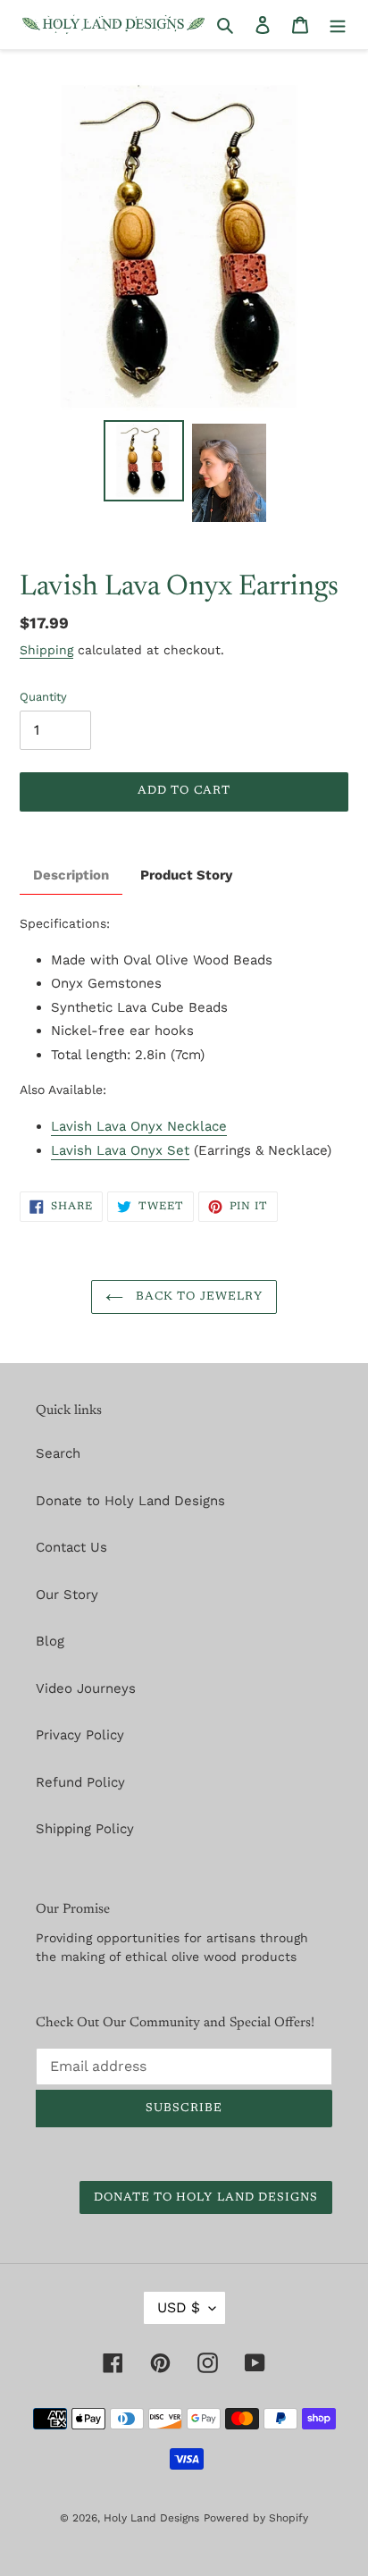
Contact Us (71, 1547)
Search (58, 1453)
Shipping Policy (85, 1829)
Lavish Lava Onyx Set (120, 1150)
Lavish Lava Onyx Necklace (139, 1126)
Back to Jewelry (197, 1296)
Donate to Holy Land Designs (130, 1501)
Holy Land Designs (151, 2518)
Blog (50, 1641)
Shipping (46, 650)
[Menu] (338, 25)
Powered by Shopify (256, 2518)
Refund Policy (80, 1782)
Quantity (43, 697)
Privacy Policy (80, 1735)
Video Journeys (86, 1688)
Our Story (67, 1595)
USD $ (179, 2307)
